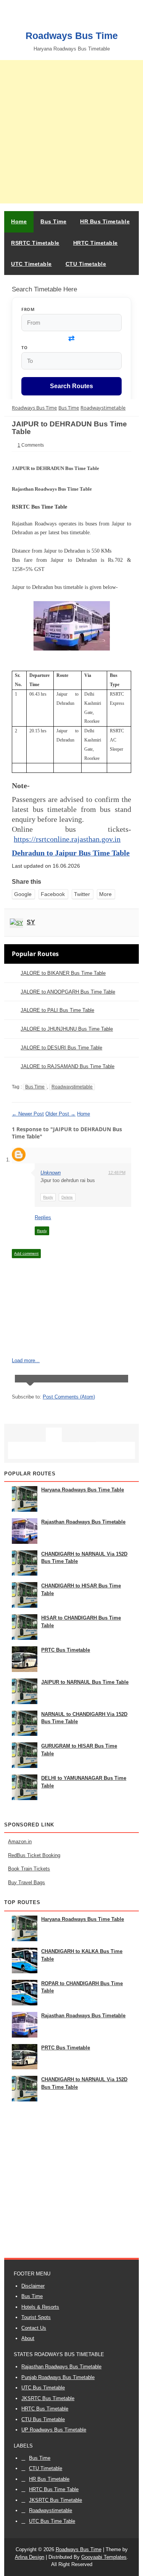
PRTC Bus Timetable (66, 1650)
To (24, 347)
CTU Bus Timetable (43, 2419)
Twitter (82, 894)
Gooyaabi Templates (104, 2557)
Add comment (26, 1253)
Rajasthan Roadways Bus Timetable (83, 1522)
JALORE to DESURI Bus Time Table (61, 1048)
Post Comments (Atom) (69, 1397)
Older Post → (60, 1114)
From (28, 309)
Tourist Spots (36, 2317)
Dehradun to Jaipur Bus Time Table (71, 853)
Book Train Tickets (29, 1869)
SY (31, 922)
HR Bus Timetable (49, 2479)
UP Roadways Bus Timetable (54, 2430)
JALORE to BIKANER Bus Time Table (63, 973)
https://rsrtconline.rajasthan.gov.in (67, 839)
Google (23, 894)
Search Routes (71, 386)
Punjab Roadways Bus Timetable (58, 2377)
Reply (48, 1197)
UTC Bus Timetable (43, 2388)
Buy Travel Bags (27, 1882)
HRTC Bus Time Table (54, 2489)
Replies (43, 1217)
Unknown (51, 1173)
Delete (67, 1197)
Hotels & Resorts (40, 2307)
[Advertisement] (71, 132)
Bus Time (35, 1087)
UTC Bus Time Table (52, 2521)
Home (19, 221)
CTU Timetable (46, 2468)
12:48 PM (117, 1173)
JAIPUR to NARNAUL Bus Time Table (85, 1682)
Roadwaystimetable (72, 1087)
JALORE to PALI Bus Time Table (57, 1010)
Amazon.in (20, 1842)
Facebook (53, 894)
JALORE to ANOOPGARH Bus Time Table (68, 992)
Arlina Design (30, 2557)
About (28, 2338)
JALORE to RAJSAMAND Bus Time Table (67, 1066)
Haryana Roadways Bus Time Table (83, 1490)
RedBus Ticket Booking (34, 1855)
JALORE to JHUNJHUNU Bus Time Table (67, 1029)
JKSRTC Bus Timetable (48, 2398)
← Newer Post (28, 1114)
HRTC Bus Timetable (45, 2409)
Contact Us (34, 2328)
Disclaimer (33, 2286)
